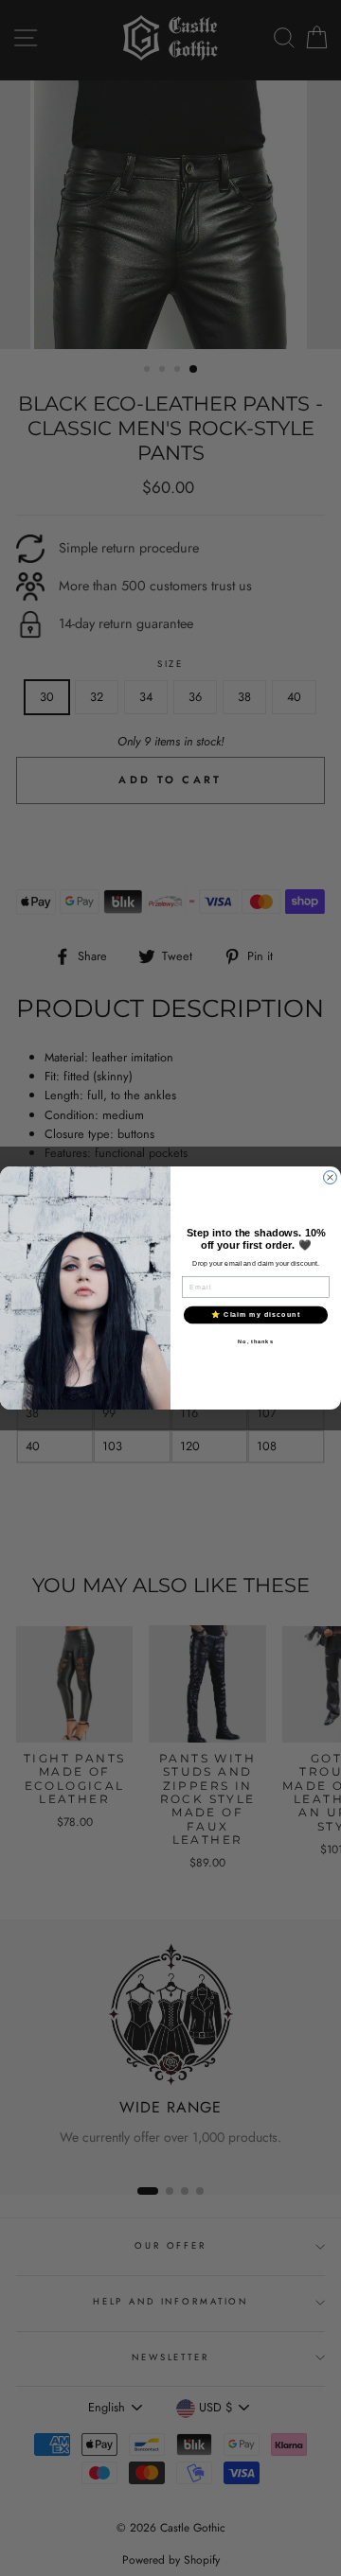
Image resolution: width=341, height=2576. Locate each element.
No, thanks (255, 1341)
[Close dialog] (331, 1178)
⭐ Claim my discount (256, 1314)
